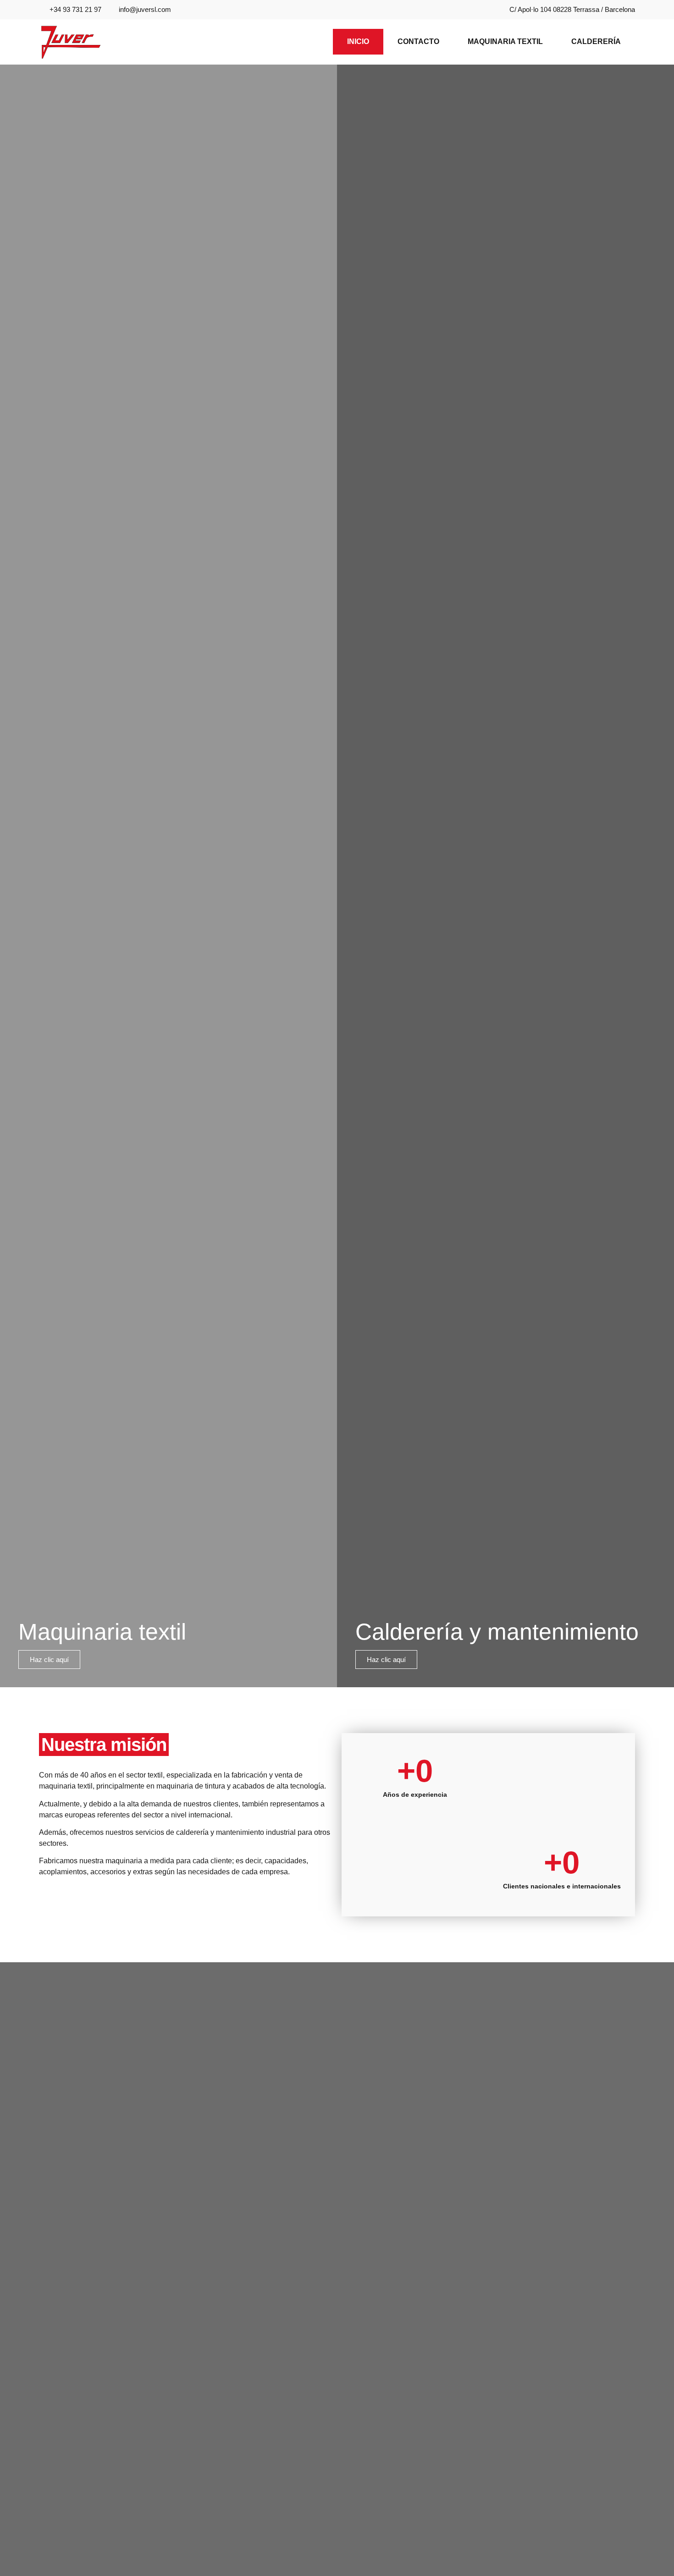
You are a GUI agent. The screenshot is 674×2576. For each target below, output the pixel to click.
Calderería (596, 41)
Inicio (358, 41)
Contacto (418, 41)
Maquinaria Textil (505, 41)
